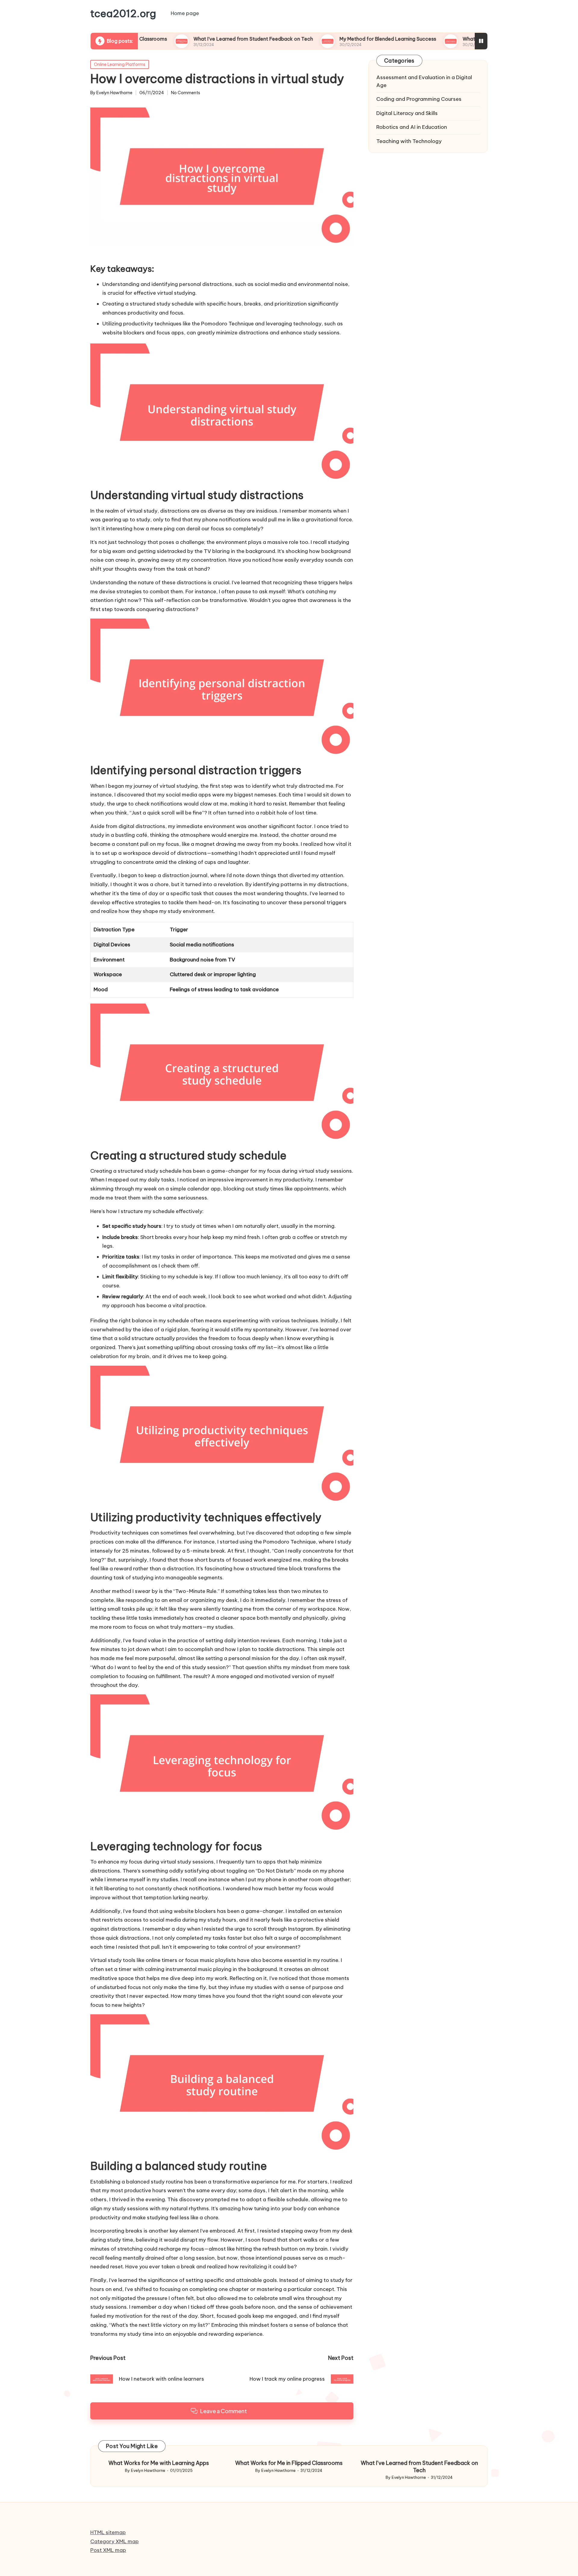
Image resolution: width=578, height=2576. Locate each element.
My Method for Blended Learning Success (308, 39)
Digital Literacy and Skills (407, 113)
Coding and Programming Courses (419, 99)
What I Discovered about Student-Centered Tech (441, 39)
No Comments (186, 93)
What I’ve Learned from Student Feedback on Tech (174, 39)
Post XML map (108, 2550)
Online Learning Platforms (120, 64)
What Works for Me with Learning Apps (159, 2463)
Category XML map (115, 2541)
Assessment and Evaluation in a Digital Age (424, 81)
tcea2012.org (123, 14)
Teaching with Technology (409, 141)
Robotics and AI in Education (412, 127)
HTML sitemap (108, 2532)
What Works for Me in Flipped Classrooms (289, 2463)
